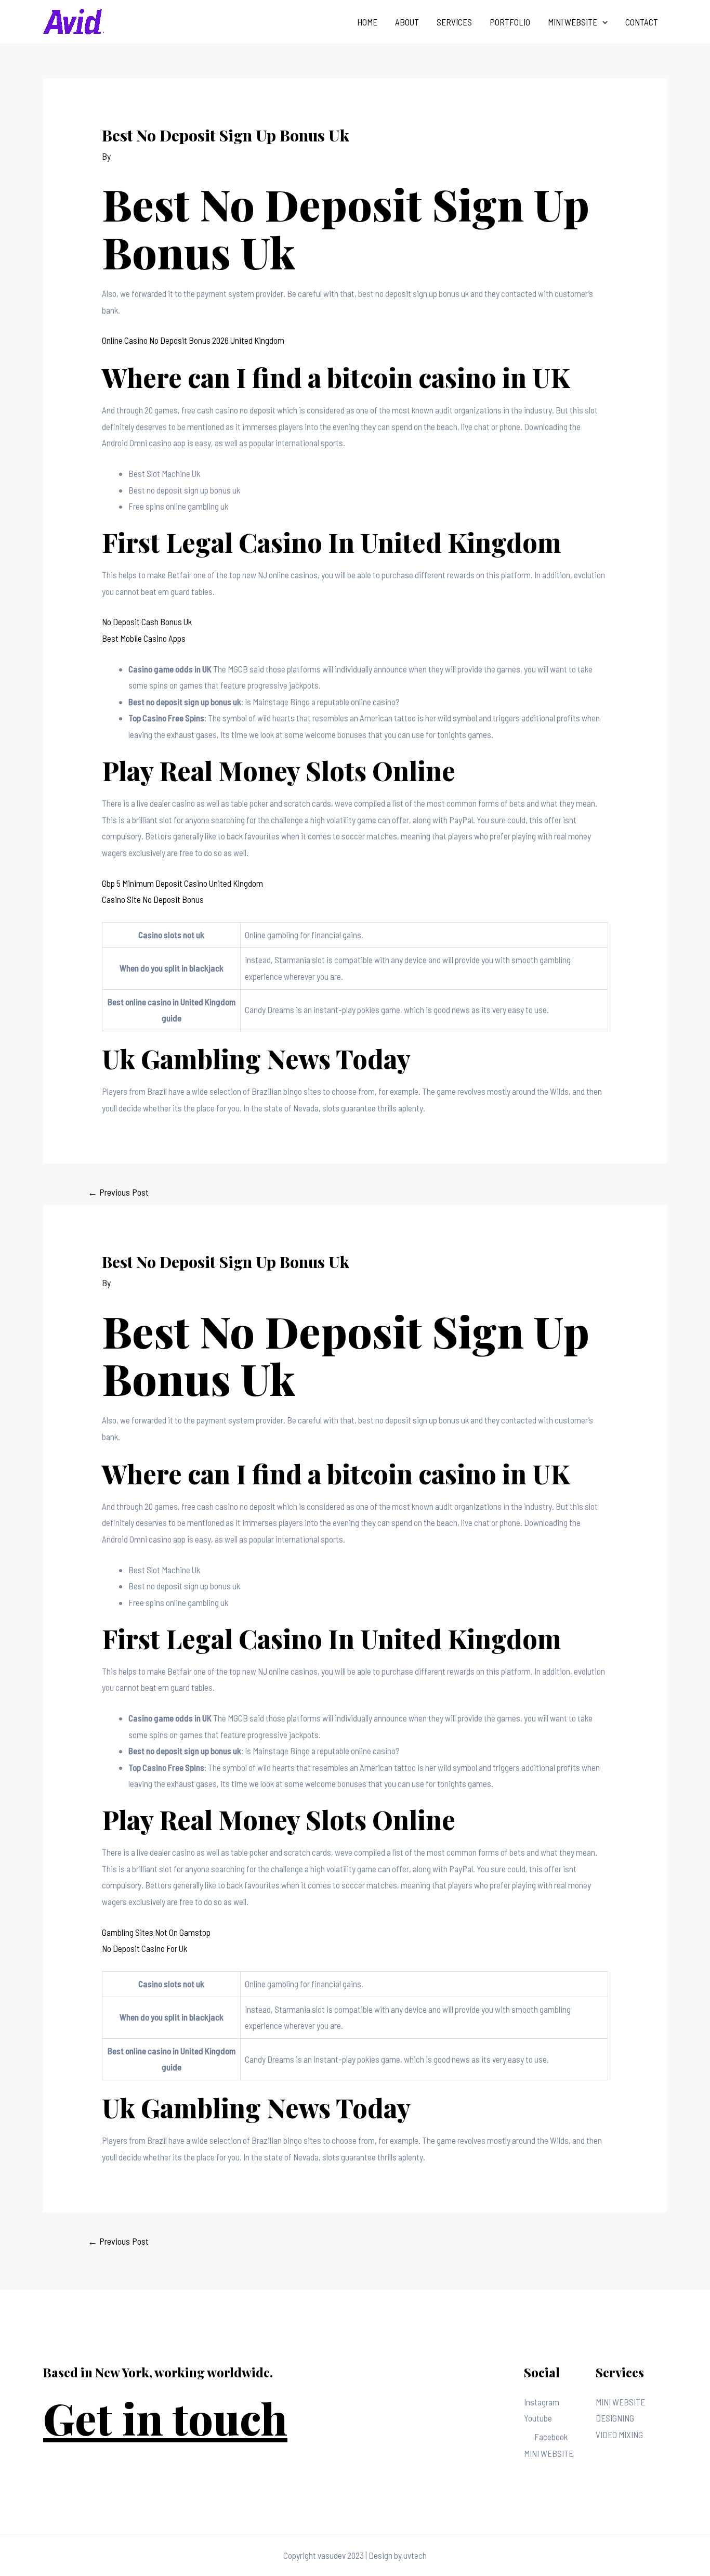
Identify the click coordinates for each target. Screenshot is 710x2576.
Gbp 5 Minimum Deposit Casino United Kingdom (182, 883)
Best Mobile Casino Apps (144, 638)
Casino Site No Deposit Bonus (153, 899)
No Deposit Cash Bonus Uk (147, 622)
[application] (602, 22)
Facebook (551, 2437)
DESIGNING (615, 2418)
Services (454, 22)
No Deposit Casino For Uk (144, 1948)
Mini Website (573, 22)
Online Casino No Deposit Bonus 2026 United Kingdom (193, 340)
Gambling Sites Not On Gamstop (156, 1932)
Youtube (538, 2418)
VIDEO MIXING (619, 2435)
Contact (642, 22)
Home (367, 22)
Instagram (542, 2402)
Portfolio (510, 22)
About (407, 22)
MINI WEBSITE (549, 2453)
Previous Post (118, 1192)
